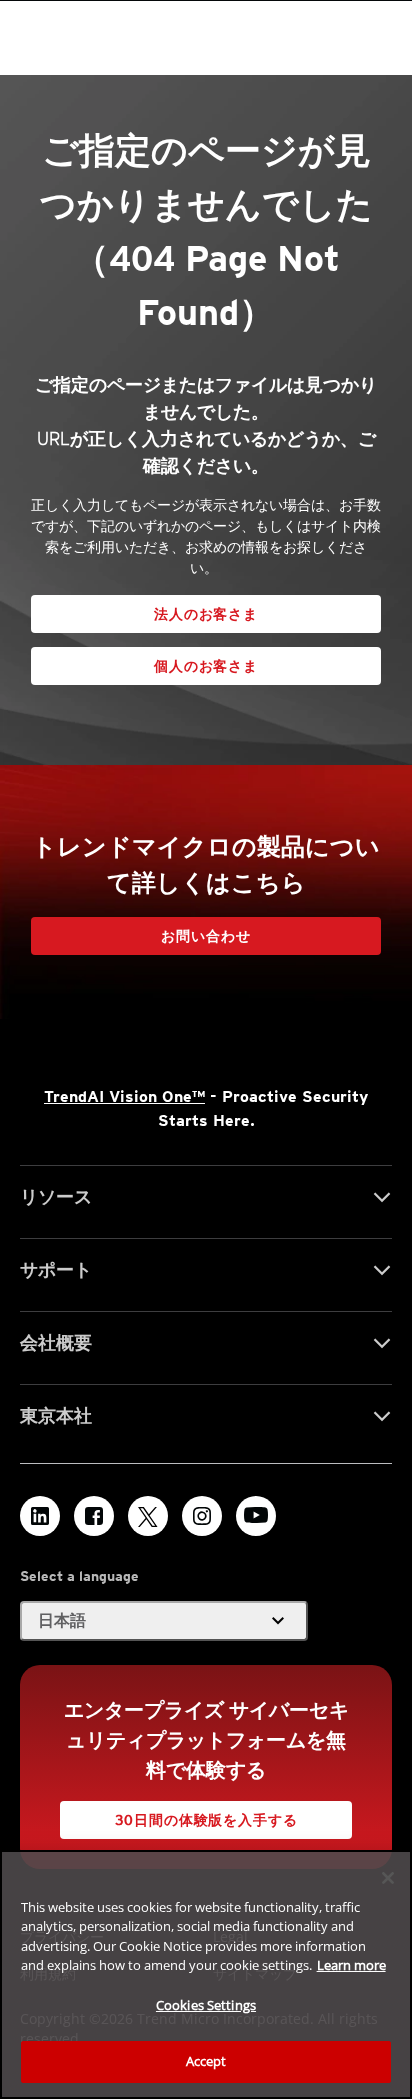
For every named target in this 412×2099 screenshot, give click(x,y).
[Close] (388, 1878)
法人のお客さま (206, 614)
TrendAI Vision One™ (124, 1096)
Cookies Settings (206, 2005)
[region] (206, 1974)
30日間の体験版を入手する (206, 1820)
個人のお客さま (206, 666)
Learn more (351, 1965)
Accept (206, 2061)
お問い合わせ (205, 936)
